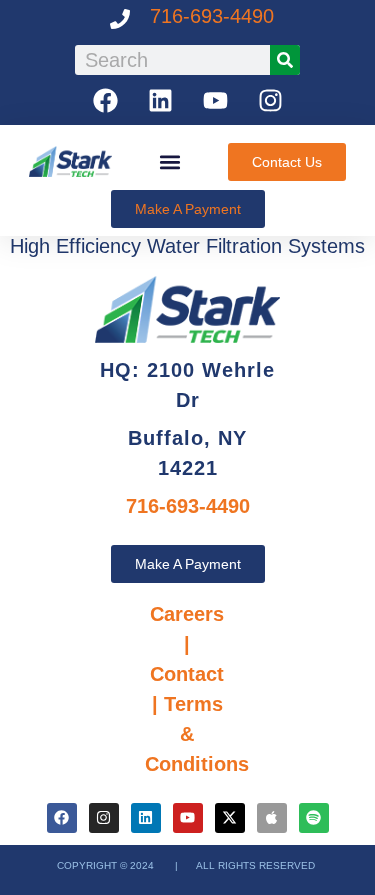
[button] (170, 161)
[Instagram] (270, 100)
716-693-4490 (212, 16)
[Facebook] (105, 100)
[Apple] (272, 818)
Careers (187, 614)
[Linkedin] (160, 100)
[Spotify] (314, 818)
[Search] (285, 60)
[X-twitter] (230, 818)
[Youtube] (215, 100)
